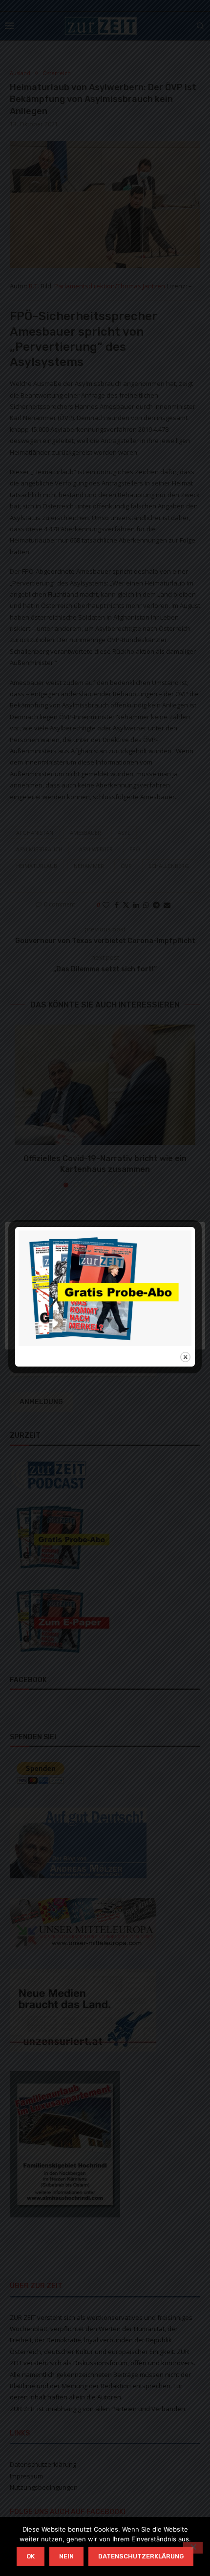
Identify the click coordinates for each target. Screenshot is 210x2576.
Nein (66, 2556)
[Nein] (193, 2548)
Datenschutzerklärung (141, 2556)
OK (31, 2556)
